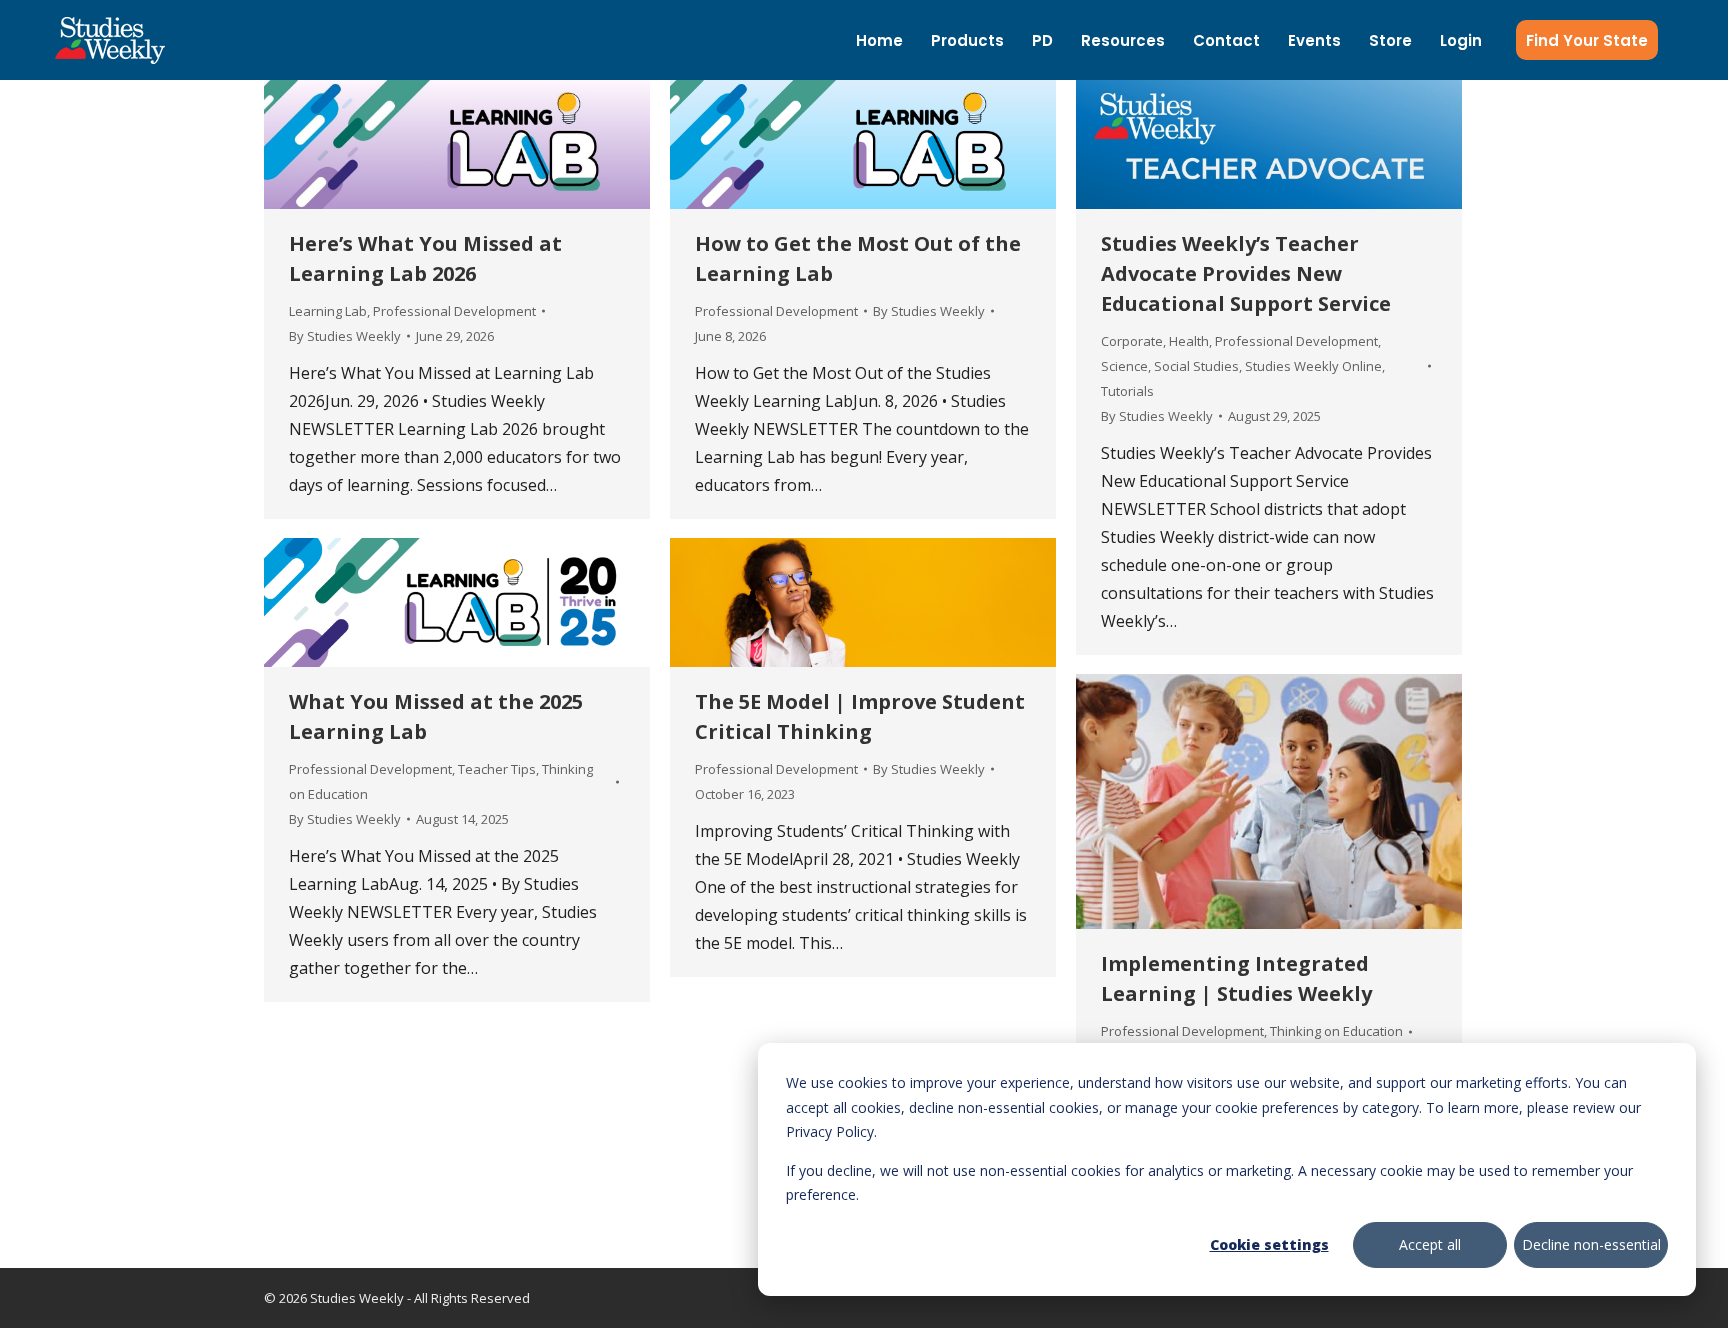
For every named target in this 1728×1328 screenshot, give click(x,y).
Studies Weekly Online (1313, 366)
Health (1189, 341)
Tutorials (1127, 391)
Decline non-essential (1591, 1244)
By (345, 336)
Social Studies (1196, 366)
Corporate (1132, 341)
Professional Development (454, 311)
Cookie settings (1269, 1244)
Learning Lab (328, 311)
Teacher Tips (497, 769)
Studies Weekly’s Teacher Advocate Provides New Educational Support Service (1246, 273)
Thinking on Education (1336, 1031)
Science (1124, 366)
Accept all (1430, 1244)
